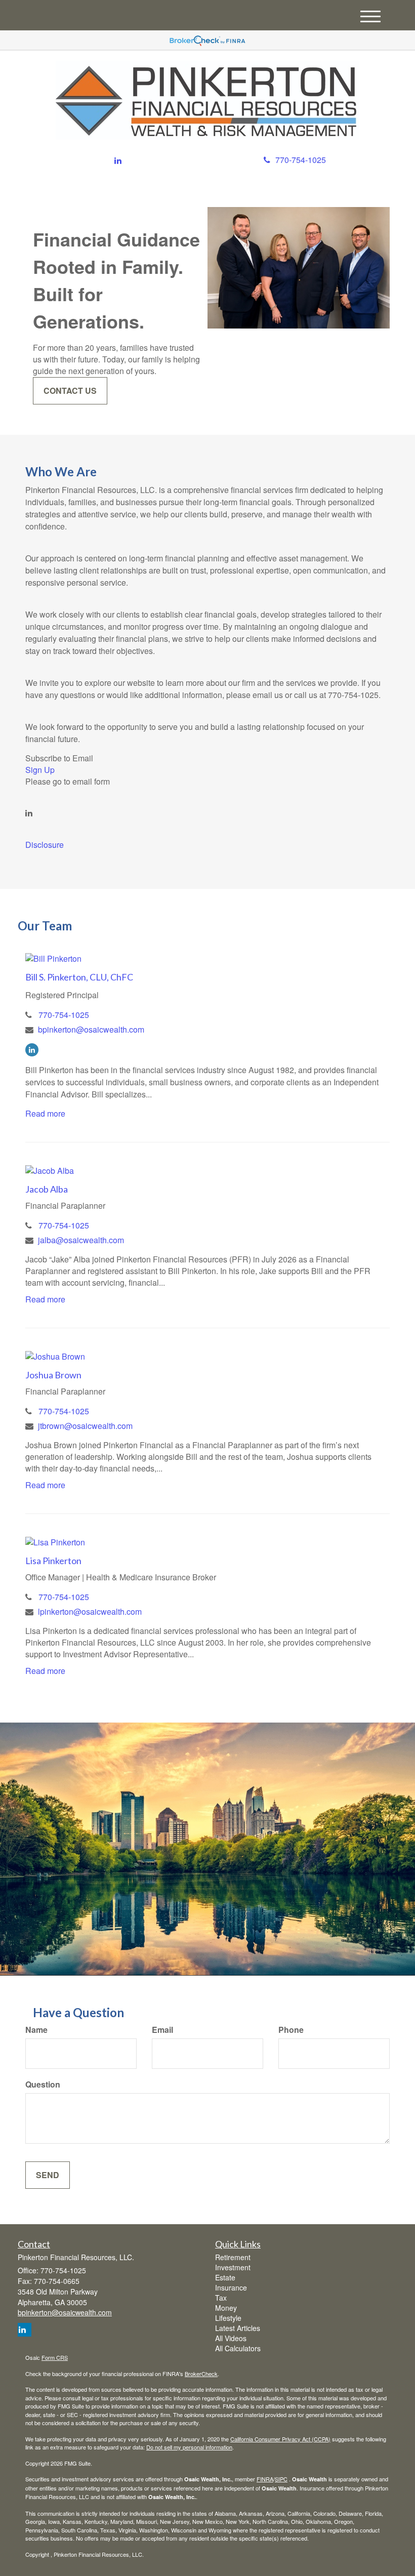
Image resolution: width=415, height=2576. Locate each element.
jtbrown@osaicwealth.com (85, 1426)
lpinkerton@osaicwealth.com (90, 1611)
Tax (221, 2298)
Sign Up (40, 770)
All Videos (231, 2338)
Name (36, 2030)
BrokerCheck (201, 2374)
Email (162, 2030)
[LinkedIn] (118, 161)
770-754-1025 (301, 160)
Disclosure (45, 845)
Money (226, 2308)
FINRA (265, 2479)
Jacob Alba (47, 1189)
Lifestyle (228, 2318)
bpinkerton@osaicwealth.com (91, 1029)
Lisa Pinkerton (53, 1561)
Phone (291, 2030)
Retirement (233, 2257)
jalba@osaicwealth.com (81, 1240)
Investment (233, 2267)
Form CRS (55, 2357)
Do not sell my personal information (189, 2447)
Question (43, 2084)
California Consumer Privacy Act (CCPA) (280, 2439)
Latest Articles (238, 2328)
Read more (45, 1113)
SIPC (281, 2479)
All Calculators (238, 2348)
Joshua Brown (53, 1375)
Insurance (231, 2287)
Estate (225, 2277)
